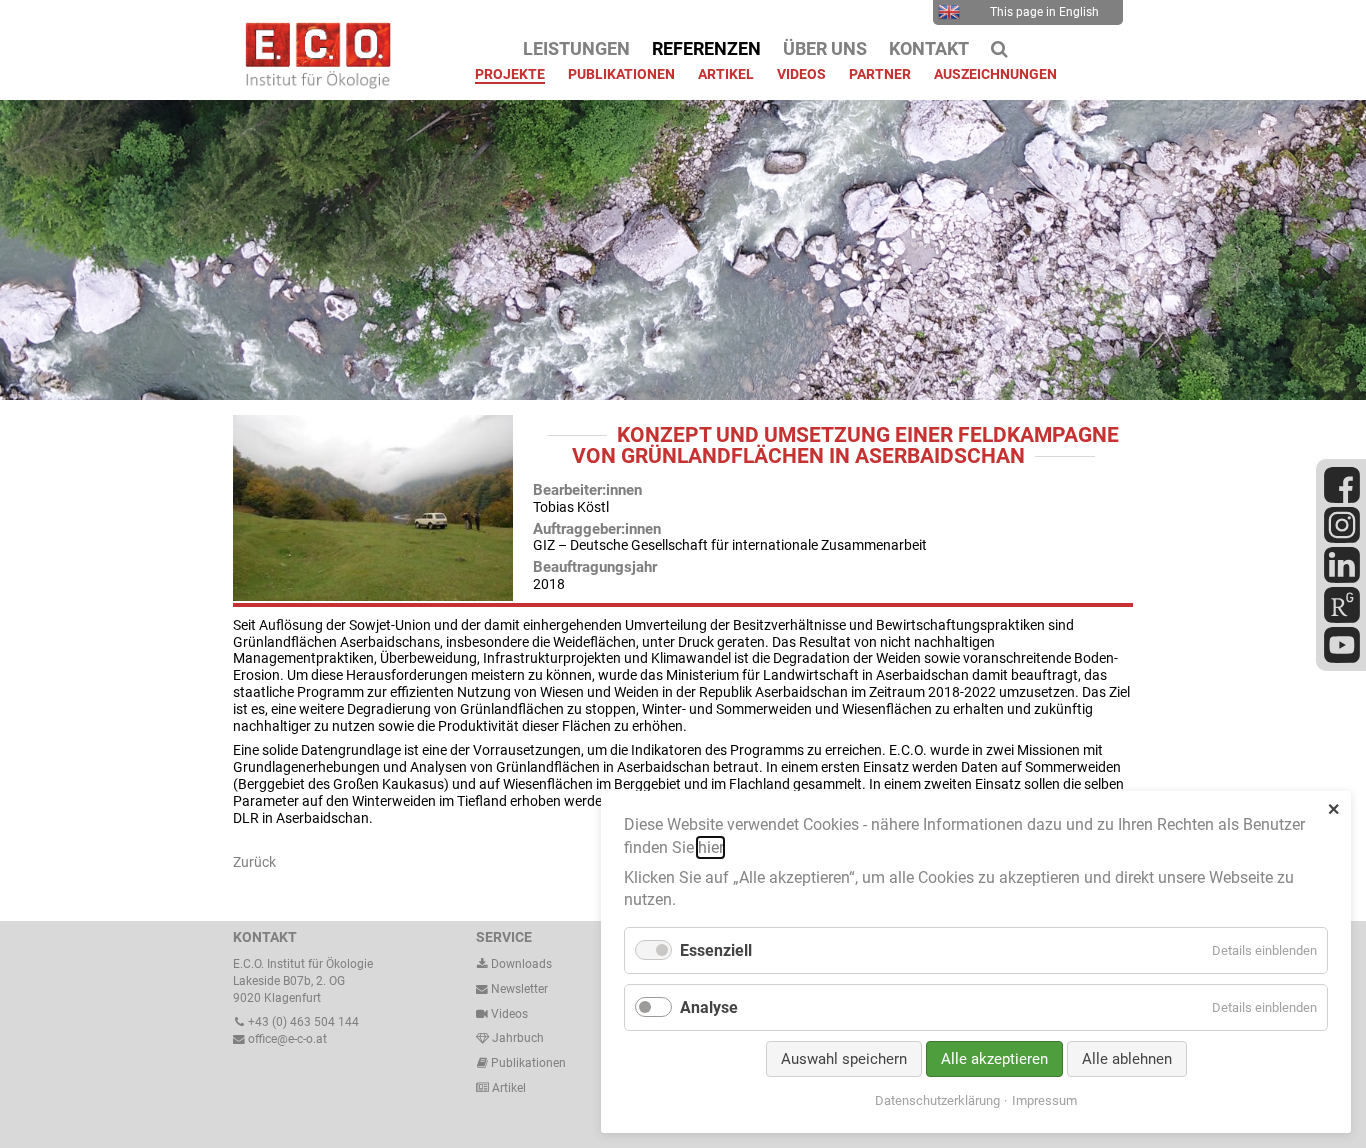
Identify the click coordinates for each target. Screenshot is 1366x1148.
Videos (509, 1014)
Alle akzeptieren (994, 1059)
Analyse (709, 1007)
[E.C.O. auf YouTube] (1342, 659)
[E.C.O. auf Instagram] (1342, 539)
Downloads (520, 964)
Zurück (254, 862)
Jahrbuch (516, 1038)
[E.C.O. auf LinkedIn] (1342, 579)
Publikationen (527, 1063)
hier (710, 847)
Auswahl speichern (844, 1059)
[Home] (313, 84)
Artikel (507, 1088)
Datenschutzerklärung (937, 1100)
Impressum (1044, 1100)
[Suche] (999, 49)
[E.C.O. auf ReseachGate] (1342, 619)
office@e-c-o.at (286, 1039)
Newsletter (518, 989)
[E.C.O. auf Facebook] (1342, 499)
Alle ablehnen (1127, 1059)
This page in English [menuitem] (1044, 12)
